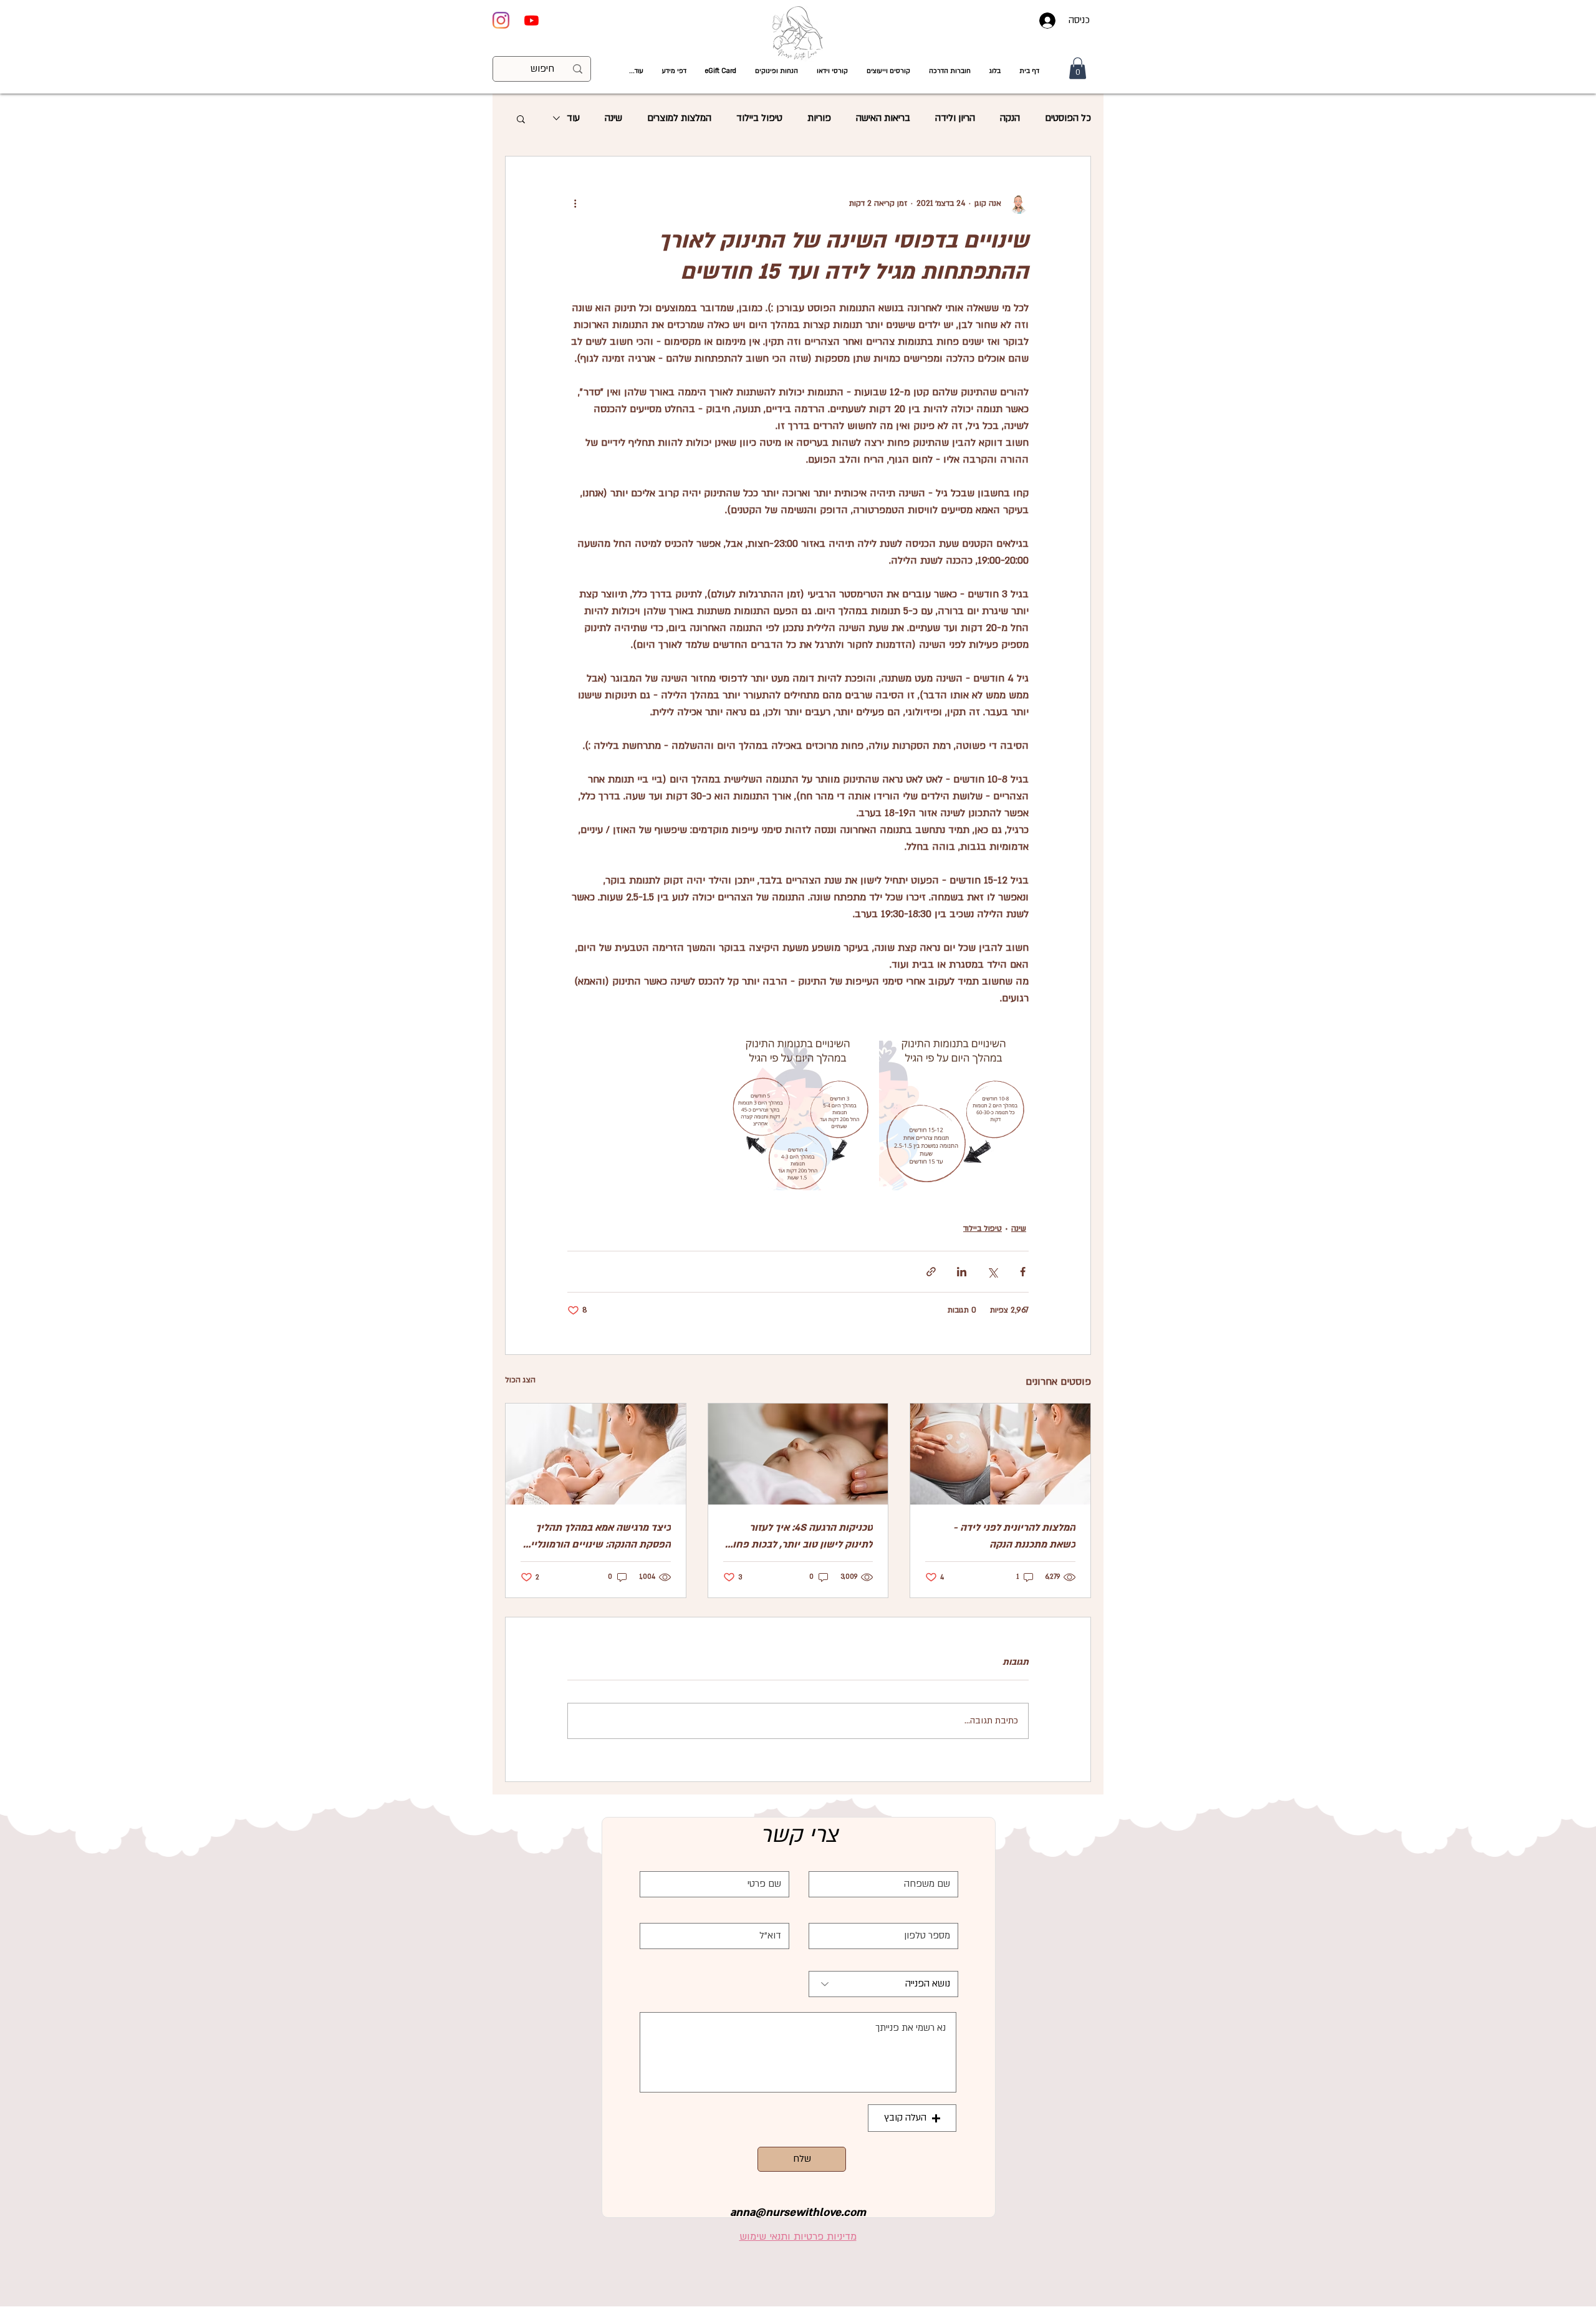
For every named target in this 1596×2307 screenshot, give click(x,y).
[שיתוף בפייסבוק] (1023, 1272)
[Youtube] (531, 20)
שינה (613, 118)
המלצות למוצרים (679, 118)
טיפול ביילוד (759, 118)
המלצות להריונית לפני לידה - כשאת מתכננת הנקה (1014, 1536)
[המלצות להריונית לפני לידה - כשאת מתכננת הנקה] (1000, 1454)
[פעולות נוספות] (575, 204)
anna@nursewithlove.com (798, 2213)
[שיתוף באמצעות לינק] (931, 1272)
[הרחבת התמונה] (954, 1115)
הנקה (1010, 118)
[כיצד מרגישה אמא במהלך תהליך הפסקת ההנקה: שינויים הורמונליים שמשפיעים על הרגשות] (596, 1454)
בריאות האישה (883, 118)
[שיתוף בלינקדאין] (962, 1272)
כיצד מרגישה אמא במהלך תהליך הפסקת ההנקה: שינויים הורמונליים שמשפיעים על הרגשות (597, 1537)
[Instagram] (501, 20)
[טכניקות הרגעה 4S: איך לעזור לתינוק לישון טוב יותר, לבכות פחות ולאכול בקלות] (798, 1454)
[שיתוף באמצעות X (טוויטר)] (992, 1272)
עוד (573, 118)
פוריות (819, 118)
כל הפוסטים (1068, 118)
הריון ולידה (955, 118)
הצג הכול (520, 1380)
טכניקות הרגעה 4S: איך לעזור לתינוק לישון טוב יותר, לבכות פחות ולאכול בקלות (799, 1537)
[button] (832, 71)
